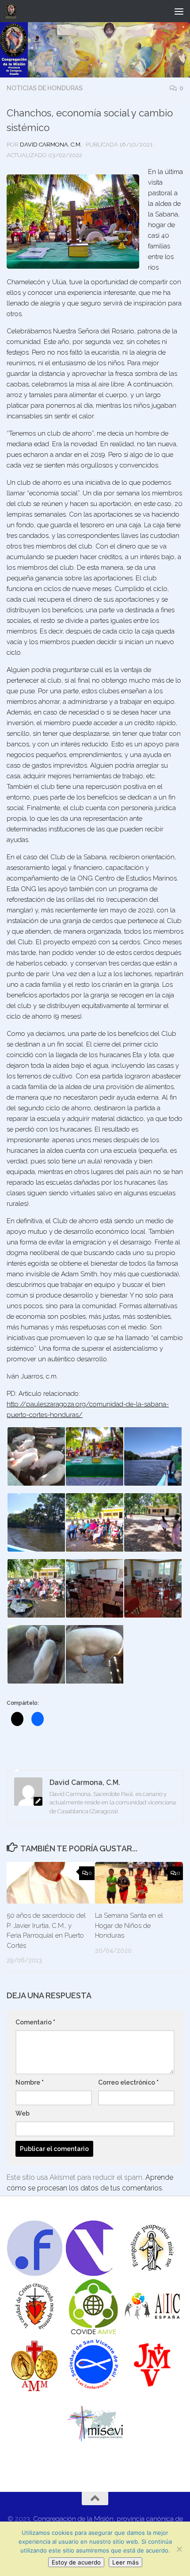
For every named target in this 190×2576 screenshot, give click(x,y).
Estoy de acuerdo (76, 2562)
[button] (36, 1456)
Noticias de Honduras (45, 88)
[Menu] (179, 11)
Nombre (30, 2082)
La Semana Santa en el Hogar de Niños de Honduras (129, 1925)
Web (23, 2113)
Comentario (35, 2022)
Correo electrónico (128, 2082)
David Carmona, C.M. (51, 145)
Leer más (125, 2562)
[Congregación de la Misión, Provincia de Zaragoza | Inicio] (13, 11)
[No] (179, 2549)
